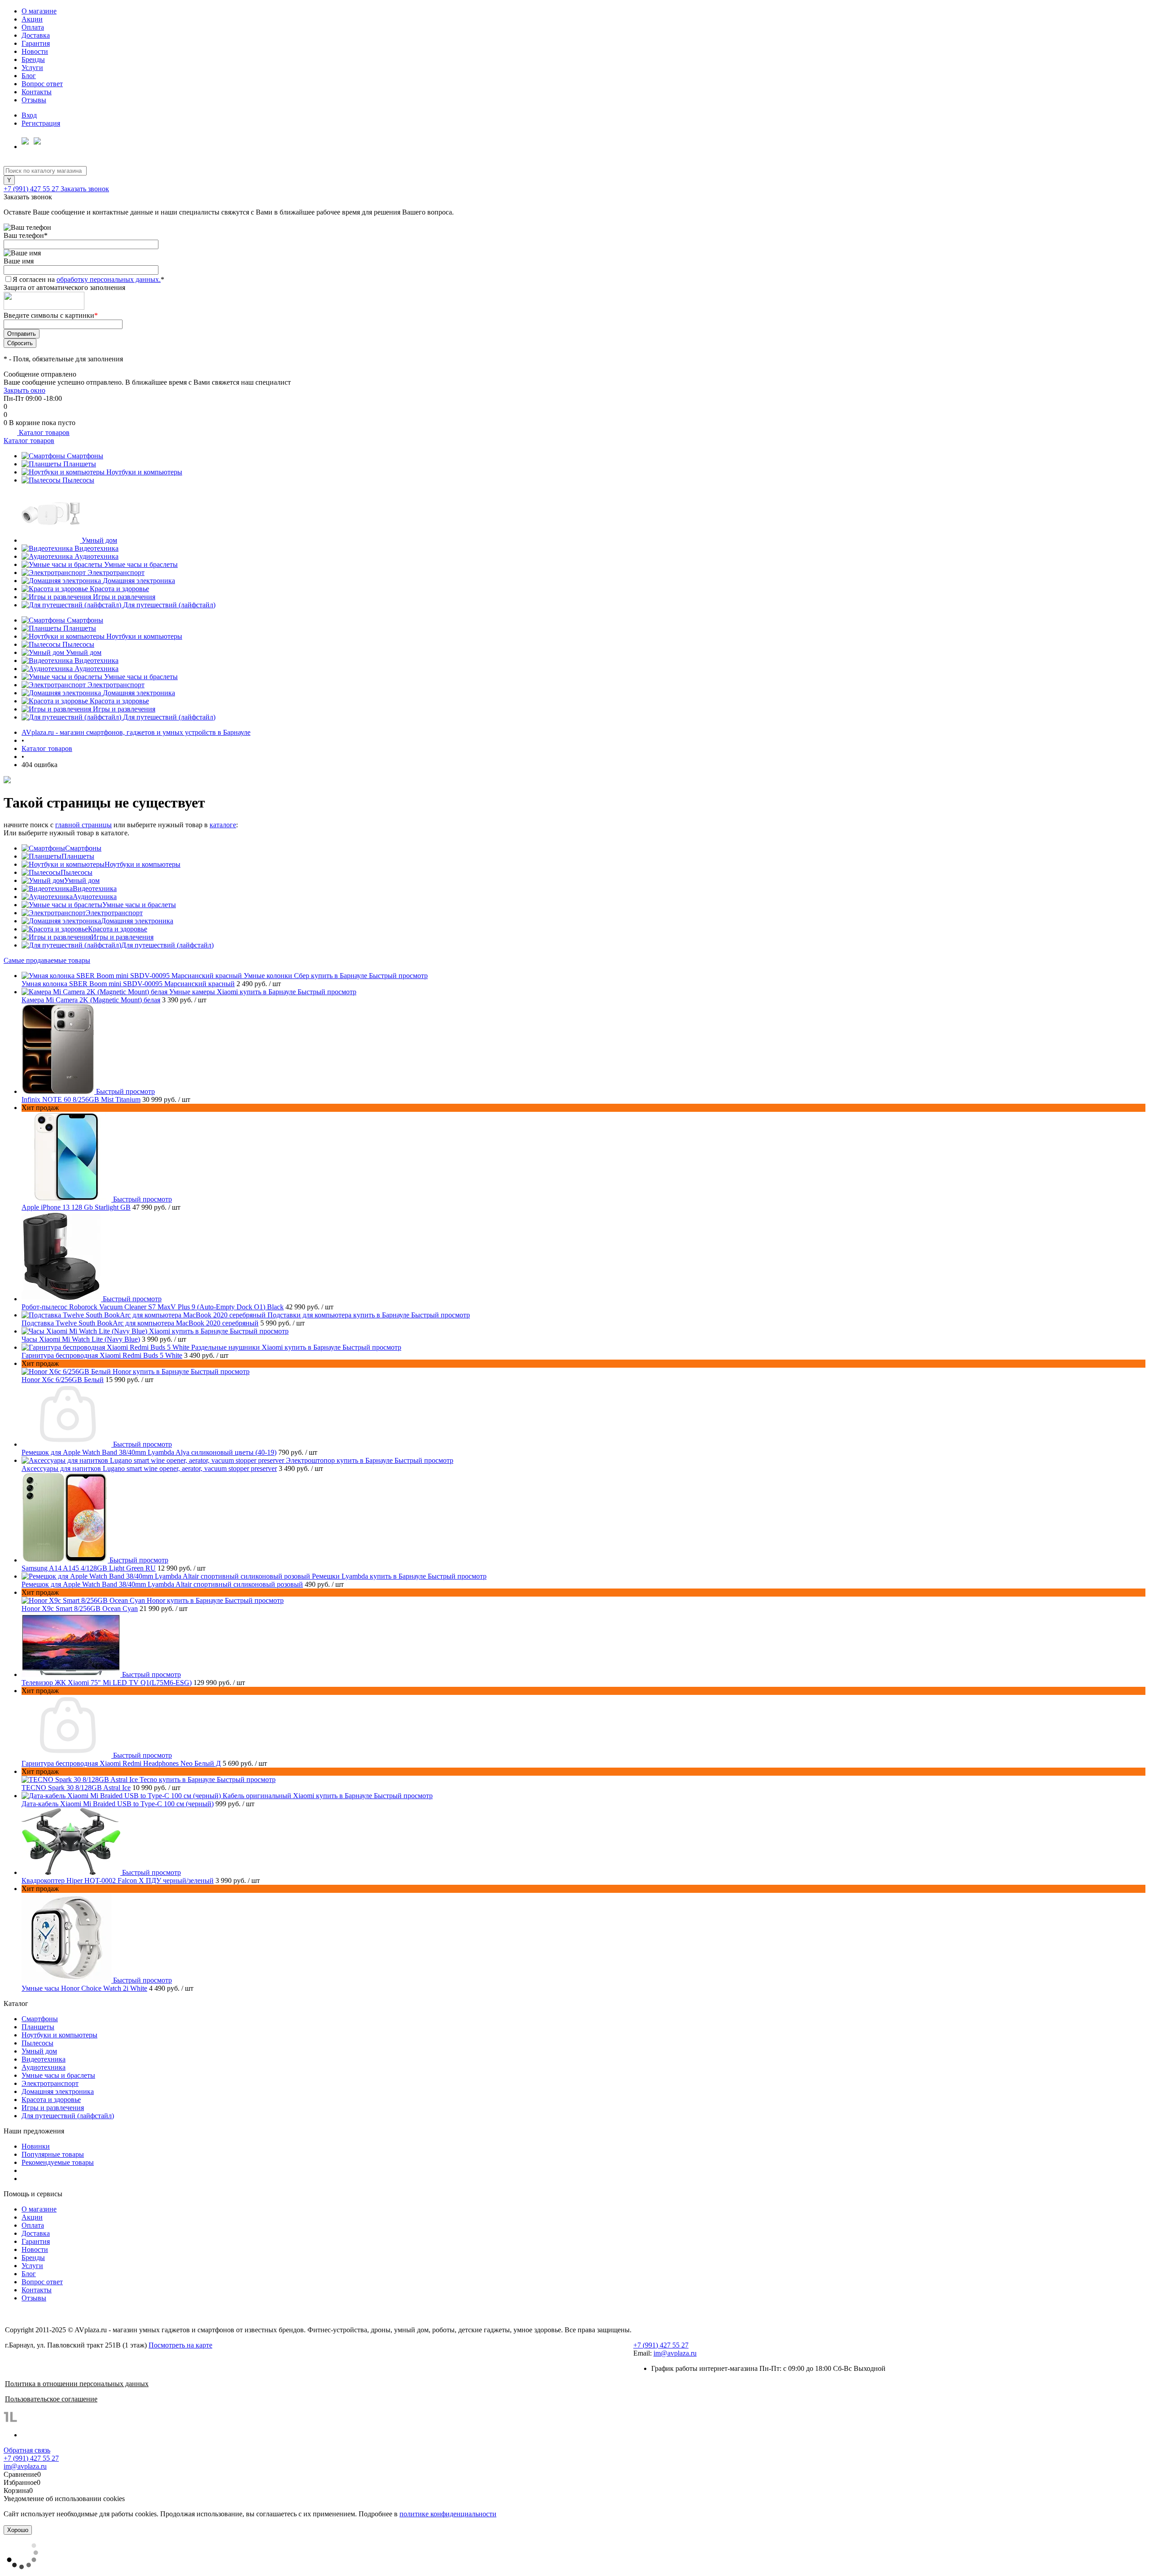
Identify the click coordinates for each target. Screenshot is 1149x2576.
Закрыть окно (24, 390)
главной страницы (83, 825)
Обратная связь (27, 2450)
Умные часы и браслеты (141, 564)
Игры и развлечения (124, 597)
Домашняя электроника (139, 581)
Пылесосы (78, 480)
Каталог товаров (43, 432)
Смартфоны (85, 456)
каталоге (223, 825)
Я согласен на (88, 279)
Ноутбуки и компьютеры (144, 472)
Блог (29, 76)
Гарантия (36, 43)
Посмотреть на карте (180, 2345)
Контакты (37, 92)
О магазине (39, 11)
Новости (35, 51)
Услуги (32, 68)
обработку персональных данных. (109, 279)
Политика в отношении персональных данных (77, 2384)
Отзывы (34, 100)
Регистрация (41, 123)
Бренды (33, 59)
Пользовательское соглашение (51, 2399)
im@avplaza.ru (675, 2353)
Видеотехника (96, 548)
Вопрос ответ (42, 84)
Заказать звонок (85, 189)
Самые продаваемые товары (47, 960)
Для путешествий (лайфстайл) (169, 605)
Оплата (33, 27)
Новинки (36, 2146)
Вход (29, 115)
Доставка (36, 35)
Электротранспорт (116, 573)
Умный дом (99, 540)
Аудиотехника (96, 556)
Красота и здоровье (119, 589)
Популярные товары (53, 2154)
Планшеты (80, 464)
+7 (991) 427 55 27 (32, 189)
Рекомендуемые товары (58, 2162)
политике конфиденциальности (448, 2514)
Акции (32, 19)
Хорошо (18, 2530)
